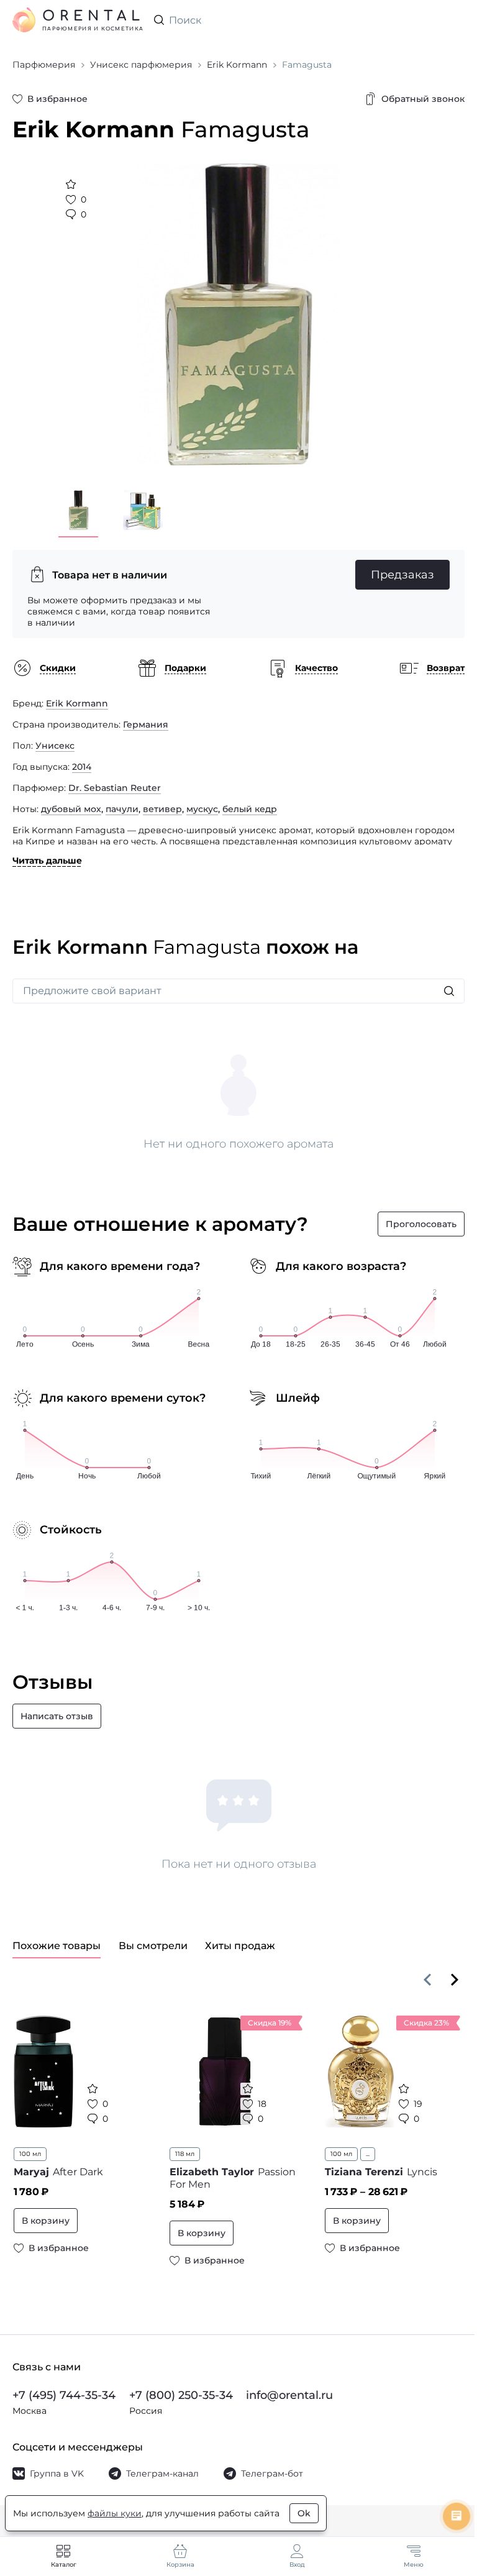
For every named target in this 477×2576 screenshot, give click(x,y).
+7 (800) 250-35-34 (181, 2395)
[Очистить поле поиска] (455, 20)
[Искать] (449, 991)
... (368, 2154)
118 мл (185, 2154)
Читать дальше (47, 861)
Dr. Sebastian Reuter (115, 788)
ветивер (162, 809)
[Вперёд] (455, 1980)
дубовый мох (71, 809)
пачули (122, 809)
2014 (82, 767)
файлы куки (115, 2513)
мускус (202, 809)
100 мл (30, 2154)
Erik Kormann (77, 703)
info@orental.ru (289, 2395)
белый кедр (250, 809)
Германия (146, 724)
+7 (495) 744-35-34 (64, 2395)
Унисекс (55, 746)
